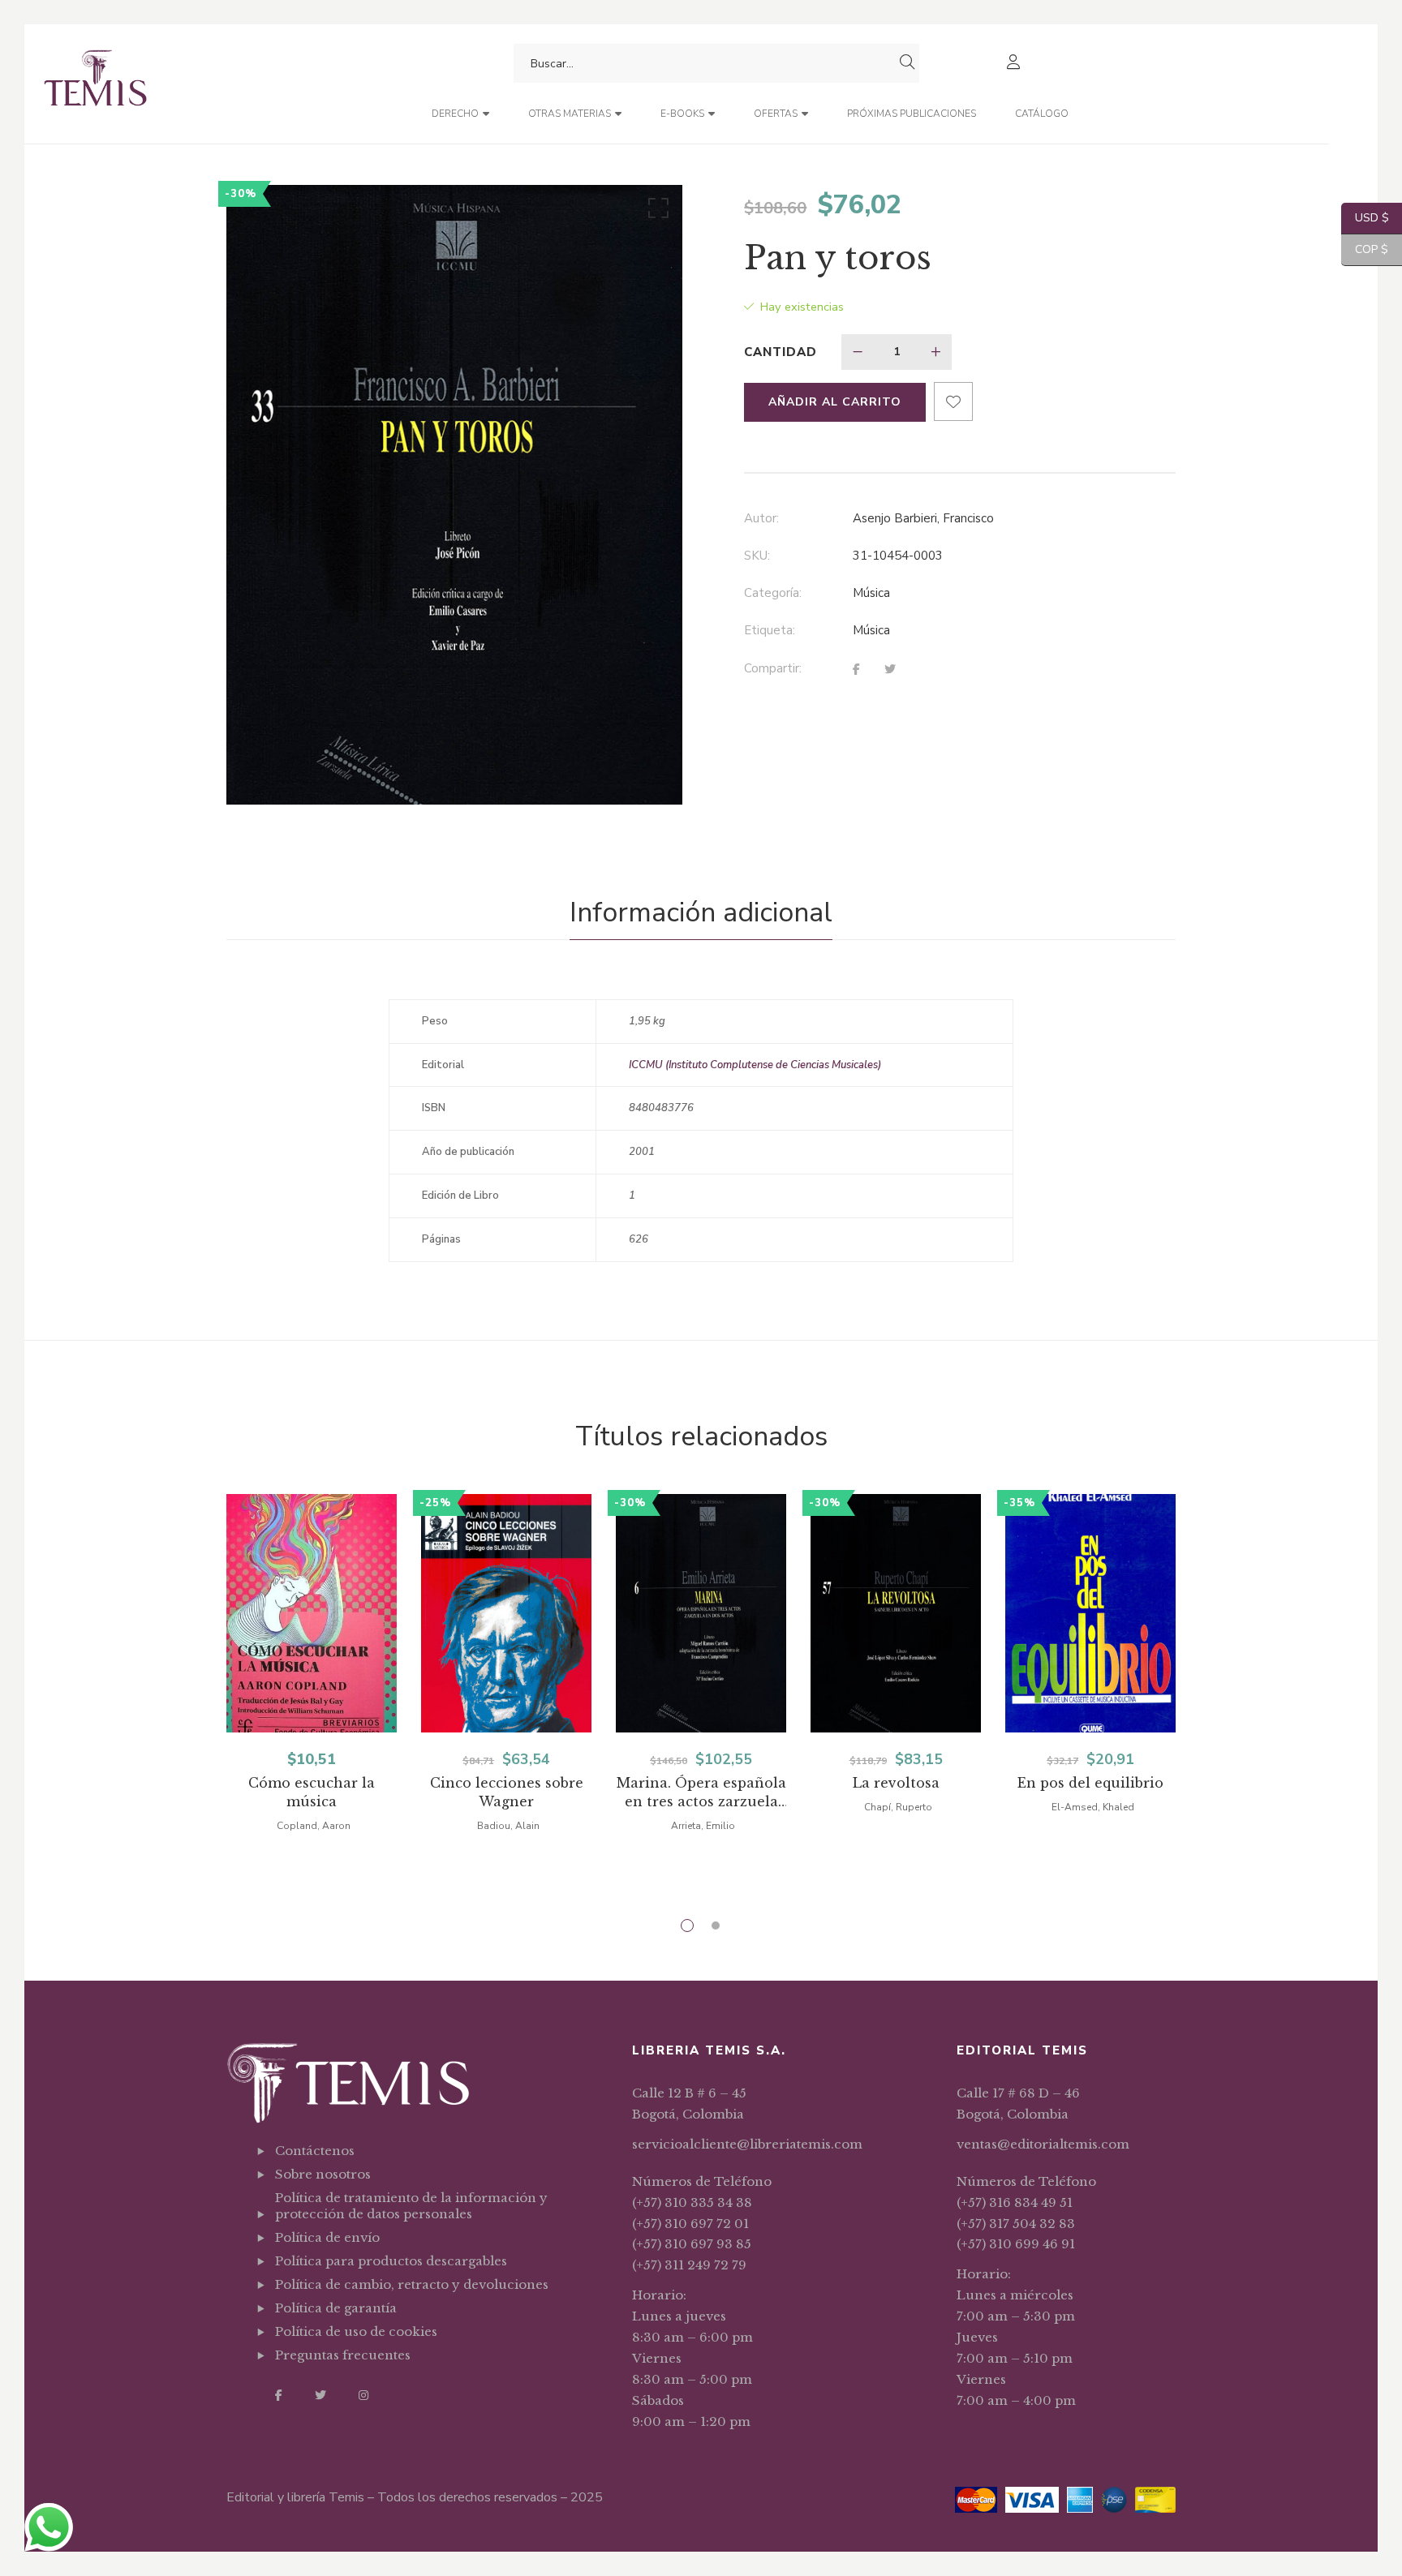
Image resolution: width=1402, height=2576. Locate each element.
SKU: (757, 556)
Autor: (761, 518)
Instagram (363, 2395)
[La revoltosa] (896, 1613)
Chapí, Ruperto (898, 1807)
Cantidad (781, 352)
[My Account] (1015, 64)
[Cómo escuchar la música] (312, 1613)
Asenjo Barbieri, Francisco (923, 518)
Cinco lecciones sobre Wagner (507, 1792)
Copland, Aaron (314, 1826)
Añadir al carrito (835, 402)
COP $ (1365, 249)
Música (871, 593)
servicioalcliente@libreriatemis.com (747, 2144)
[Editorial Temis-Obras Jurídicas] (95, 84)
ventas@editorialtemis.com (1043, 2144)
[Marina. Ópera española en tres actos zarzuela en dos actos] (701, 1613)
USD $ (1365, 218)
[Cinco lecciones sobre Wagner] (506, 1613)
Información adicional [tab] (701, 912)
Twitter (320, 2395)
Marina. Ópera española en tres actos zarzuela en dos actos (701, 1793)
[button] (656, 212)
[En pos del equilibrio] (1090, 1613)
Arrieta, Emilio (703, 1826)
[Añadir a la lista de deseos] (953, 401)
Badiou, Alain (508, 1826)
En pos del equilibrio (1090, 1783)
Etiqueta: (770, 630)
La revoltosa (896, 1783)
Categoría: (773, 593)
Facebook (279, 2395)
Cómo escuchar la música (312, 1792)
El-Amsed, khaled (1093, 1807)
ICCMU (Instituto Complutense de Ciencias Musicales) (755, 1065)
